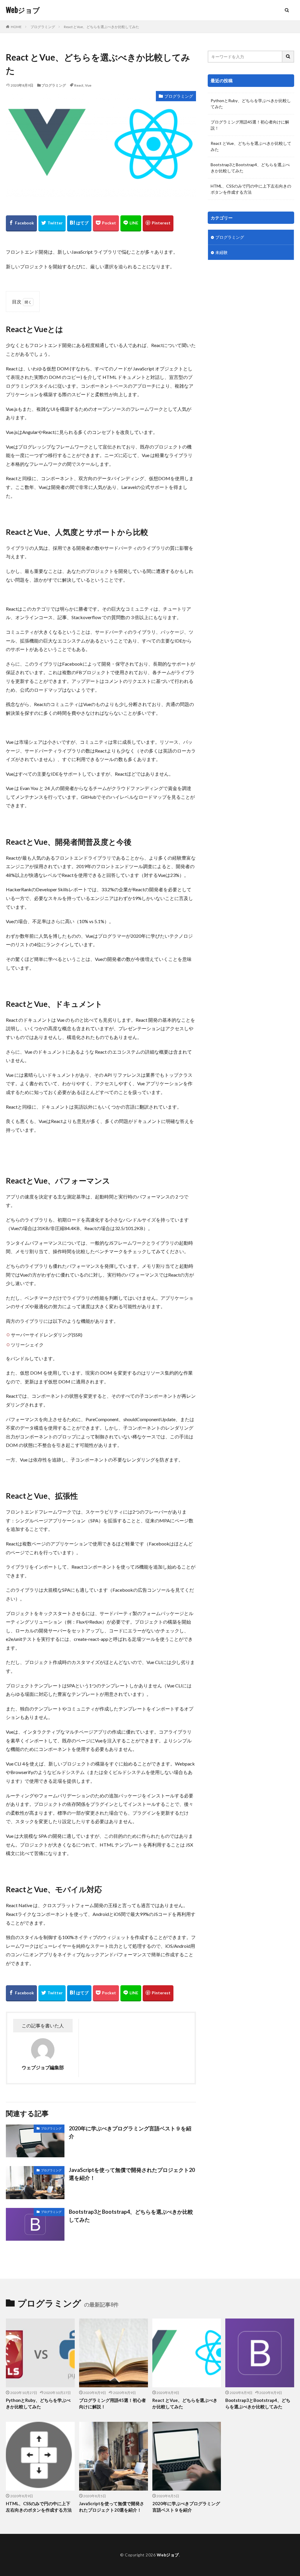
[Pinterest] (158, 223)
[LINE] (131, 223)
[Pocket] (106, 223)
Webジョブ (23, 10)
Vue (88, 85)
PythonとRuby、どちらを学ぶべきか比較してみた (251, 104)
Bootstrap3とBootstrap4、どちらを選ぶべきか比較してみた (131, 2216)
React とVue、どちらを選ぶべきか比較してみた (102, 27)
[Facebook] (21, 223)
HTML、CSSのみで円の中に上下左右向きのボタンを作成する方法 (251, 189)
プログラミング (43, 27)
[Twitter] (52, 223)
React (79, 85)
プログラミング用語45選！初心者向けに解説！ (250, 125)
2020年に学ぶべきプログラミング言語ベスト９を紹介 (130, 2132)
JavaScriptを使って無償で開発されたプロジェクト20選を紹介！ (132, 2174)
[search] (288, 57)
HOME (16, 27)
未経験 (221, 252)
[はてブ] (79, 223)
